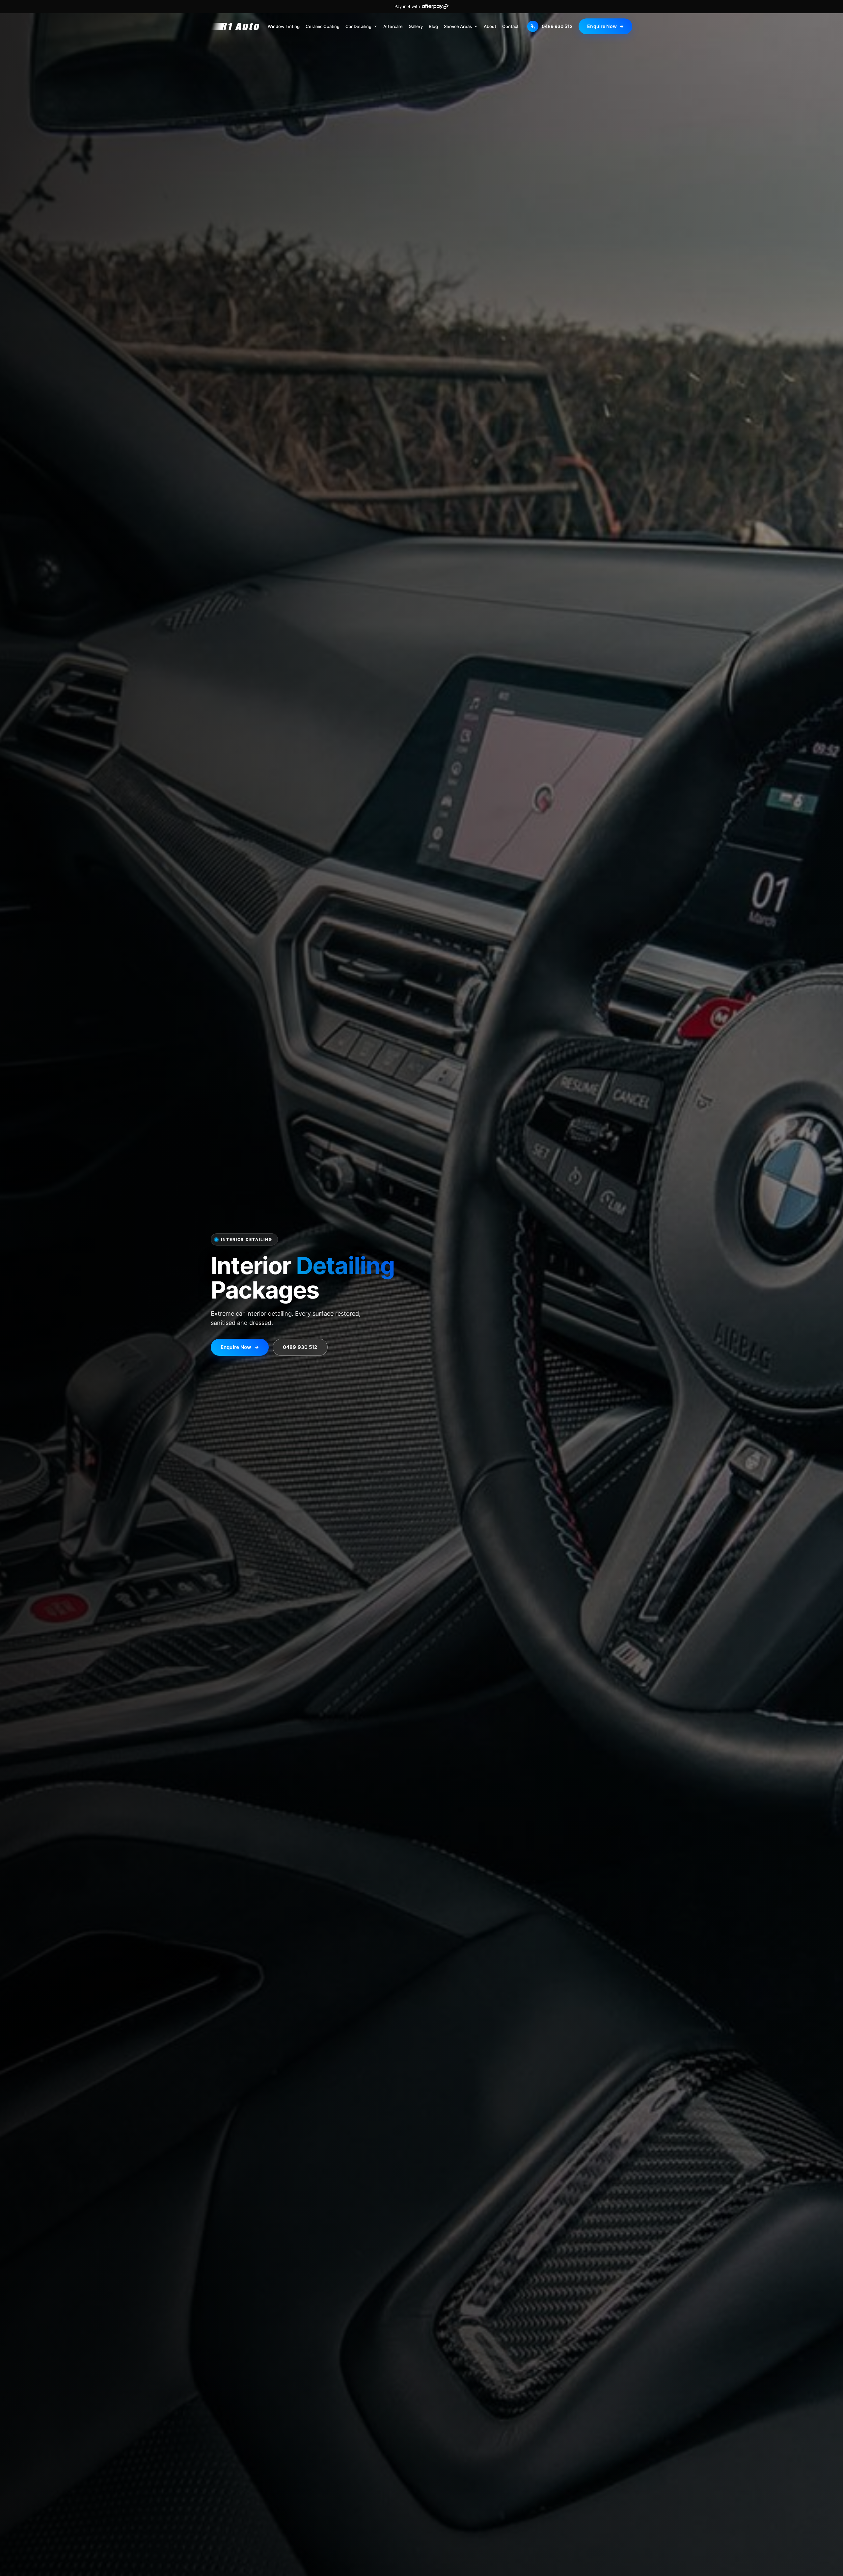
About (490, 26)
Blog (433, 26)
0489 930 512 (300, 1347)
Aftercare (393, 26)
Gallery (416, 26)
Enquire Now (605, 26)
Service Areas (458, 26)
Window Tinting (284, 26)
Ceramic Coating (323, 26)
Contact (510, 26)
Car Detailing (358, 26)
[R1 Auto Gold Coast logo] (235, 26)
